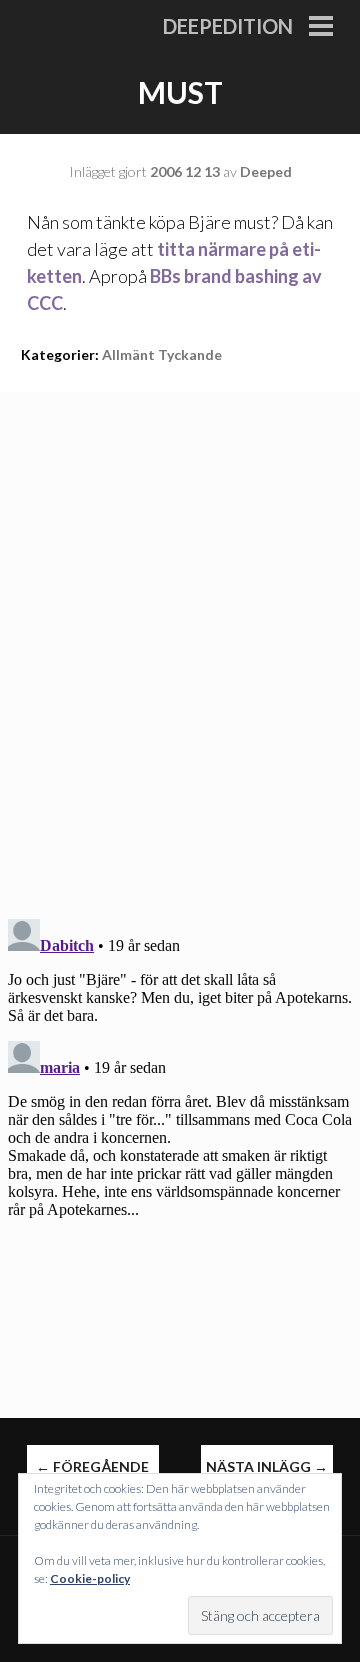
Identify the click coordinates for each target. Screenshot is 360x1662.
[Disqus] (180, 642)
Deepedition (228, 26)
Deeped (266, 171)
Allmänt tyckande (162, 354)
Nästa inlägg (267, 1466)
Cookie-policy (90, 1578)
